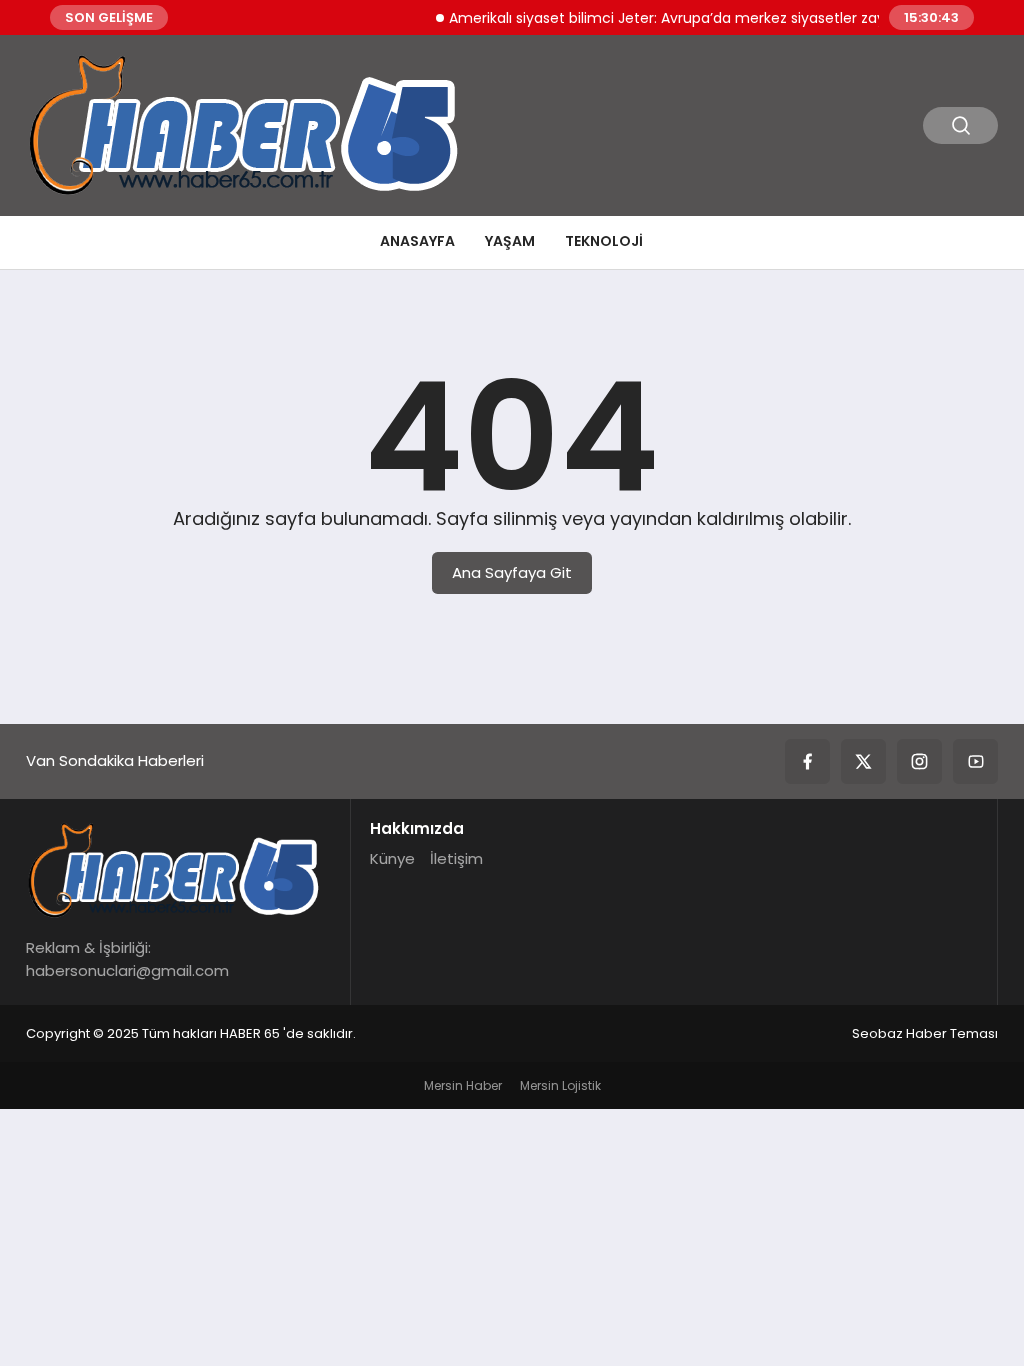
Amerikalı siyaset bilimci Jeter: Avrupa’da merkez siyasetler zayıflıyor (673, 18)
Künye (392, 858)
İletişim (456, 858)
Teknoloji (604, 241)
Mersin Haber (463, 1085)
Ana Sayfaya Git (512, 572)
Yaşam (510, 241)
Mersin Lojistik (560, 1085)
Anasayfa (417, 241)
